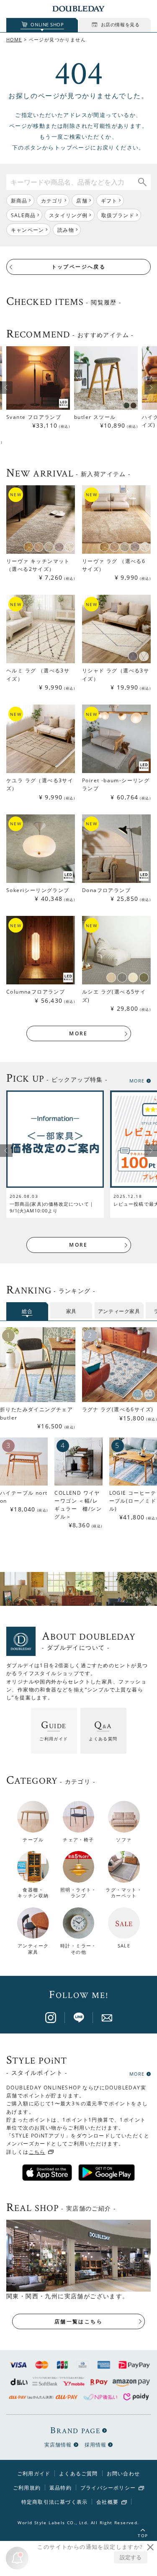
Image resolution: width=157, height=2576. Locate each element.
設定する (131, 2557)
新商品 (19, 201)
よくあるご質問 (78, 2473)
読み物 (66, 230)
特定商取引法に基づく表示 (54, 2502)
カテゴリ (52, 201)
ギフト (109, 201)
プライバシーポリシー (108, 2488)
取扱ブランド (118, 215)
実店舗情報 (58, 2445)
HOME (14, 39)
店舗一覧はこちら (78, 2321)
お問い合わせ (123, 2473)
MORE (78, 1033)
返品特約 (60, 2488)
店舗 (82, 201)
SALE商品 (23, 215)
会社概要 (107, 2502)
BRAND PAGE (75, 2430)
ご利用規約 (27, 2488)
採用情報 (96, 2445)
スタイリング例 (68, 215)
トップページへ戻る (79, 267)
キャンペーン (27, 230)
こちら (37, 2152)
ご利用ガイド (34, 2473)
